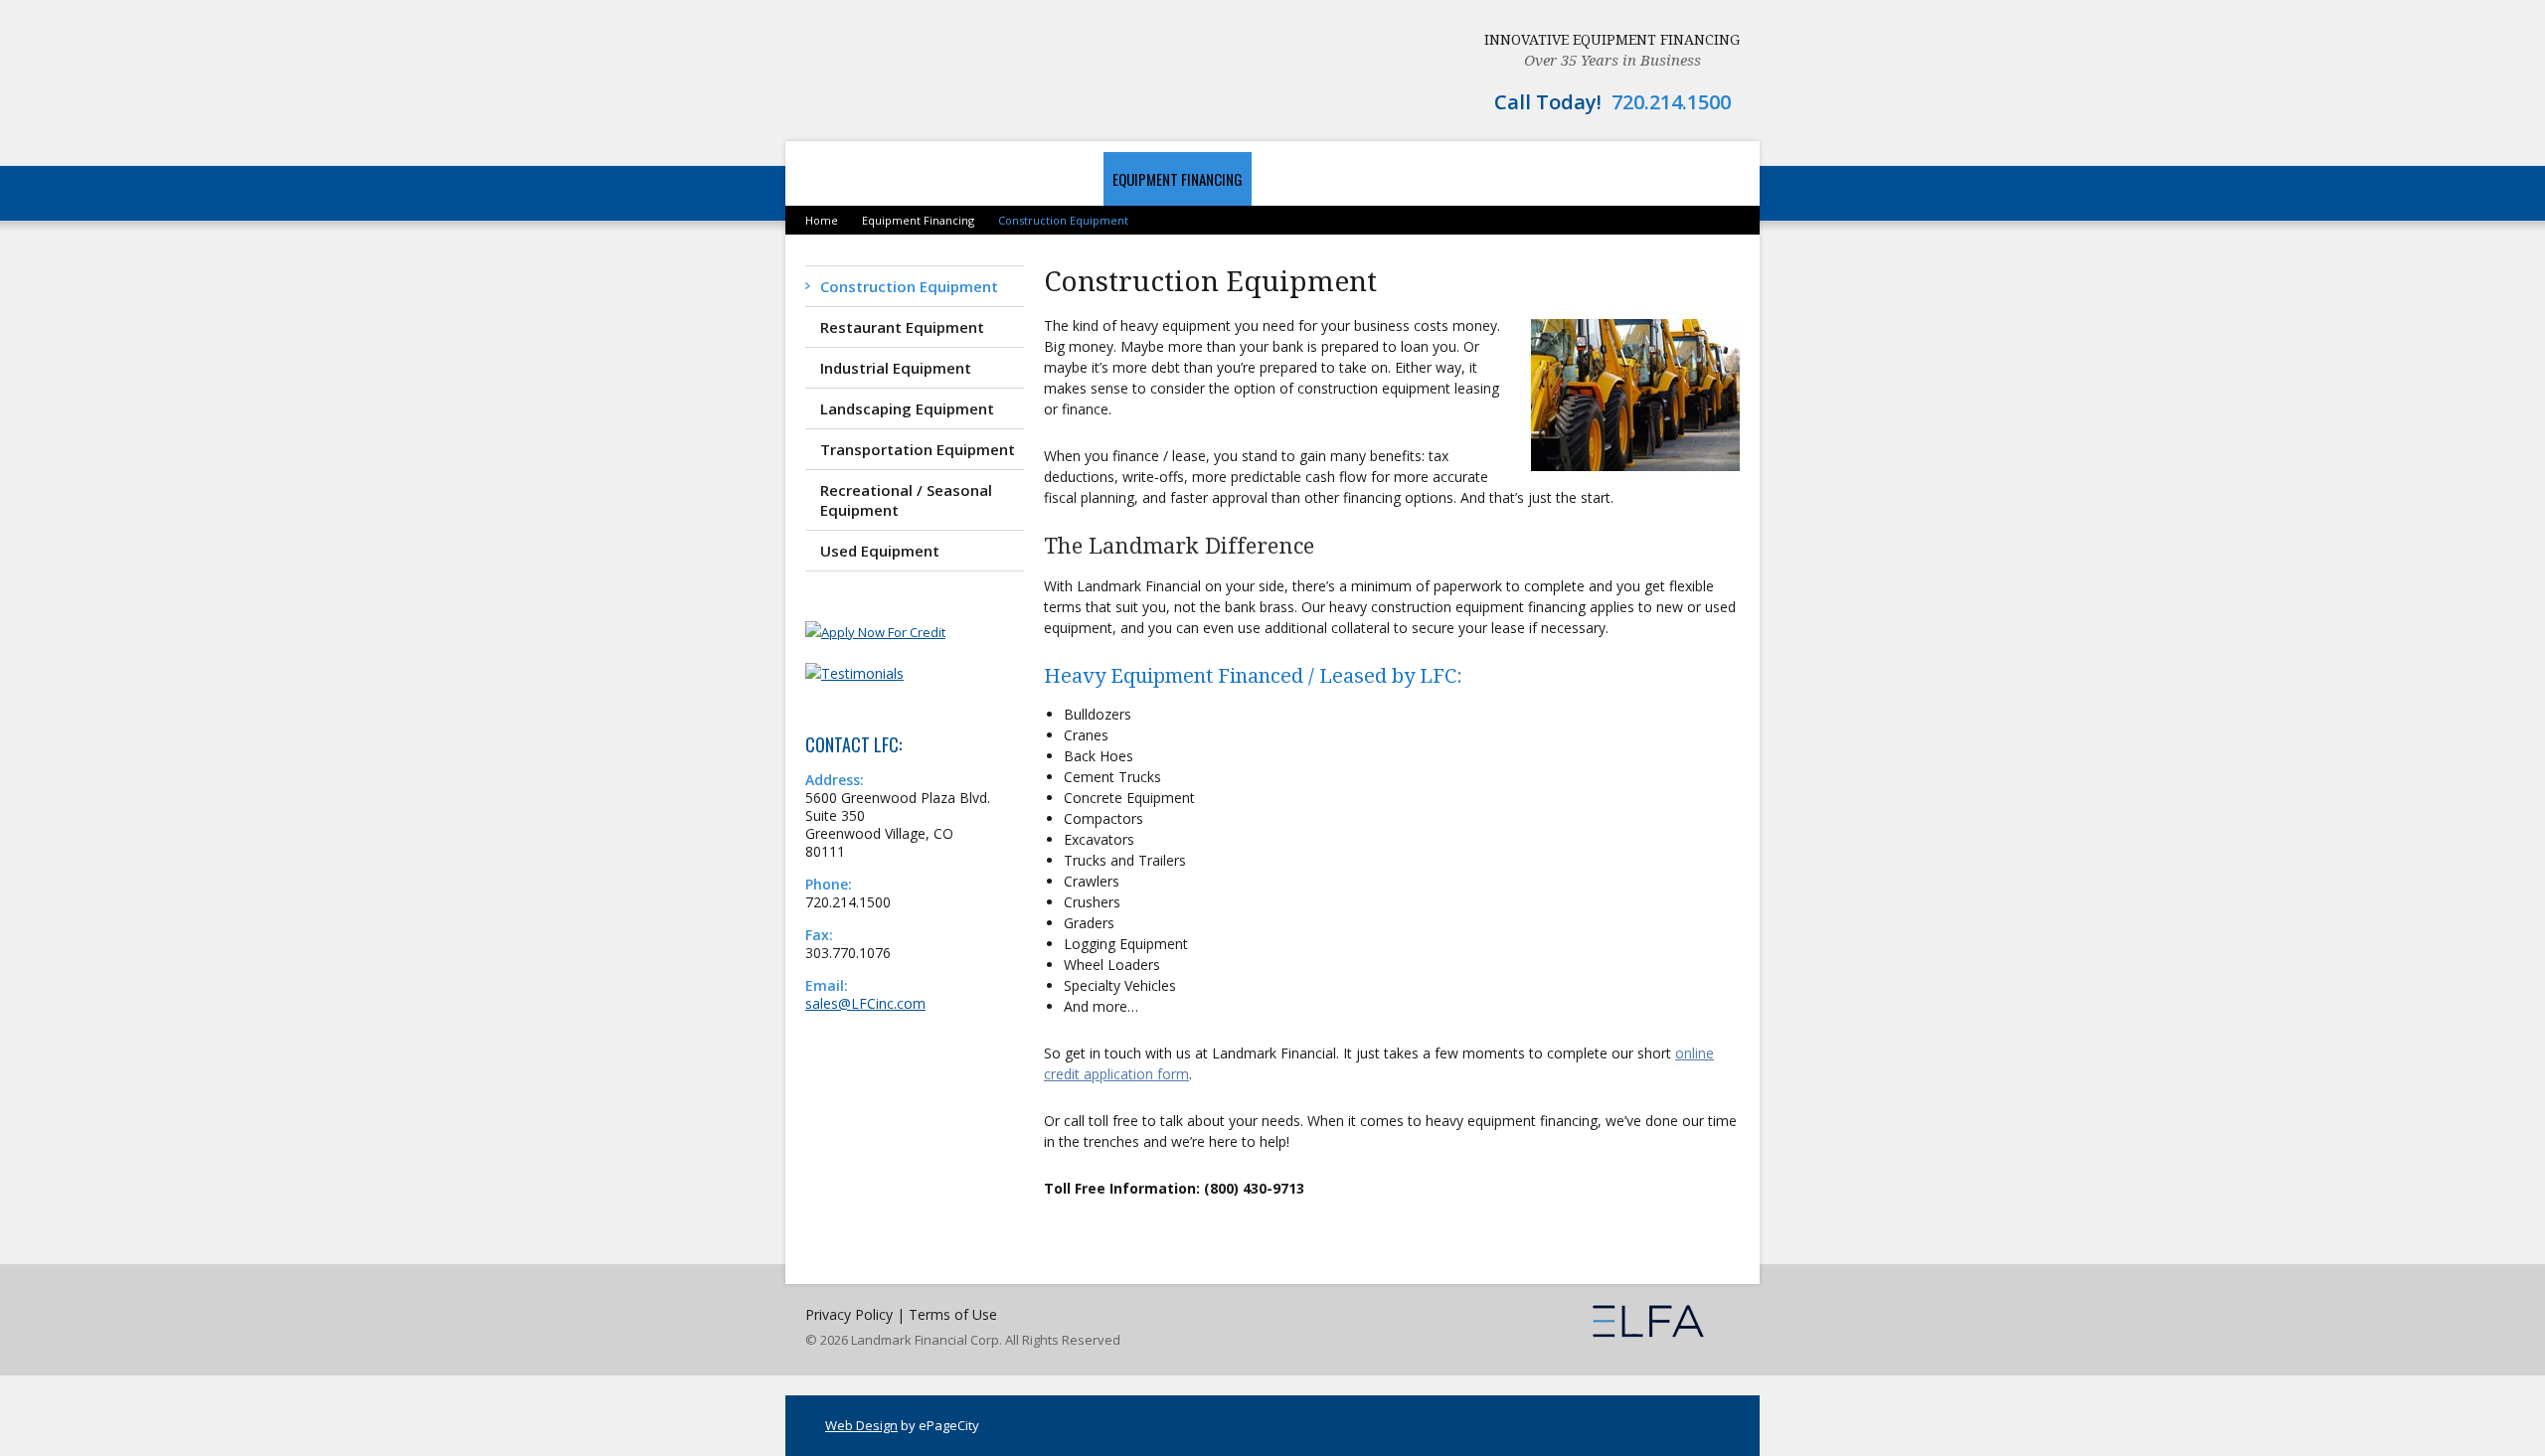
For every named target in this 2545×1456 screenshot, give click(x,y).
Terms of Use (953, 1314)
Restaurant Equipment (902, 327)
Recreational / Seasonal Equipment (906, 500)
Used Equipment (880, 551)
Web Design (861, 1425)
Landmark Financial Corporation (921, 70)
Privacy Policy (849, 1314)
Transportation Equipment (918, 449)
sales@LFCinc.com (865, 1003)
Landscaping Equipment (907, 408)
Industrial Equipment (896, 368)
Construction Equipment (909, 286)
